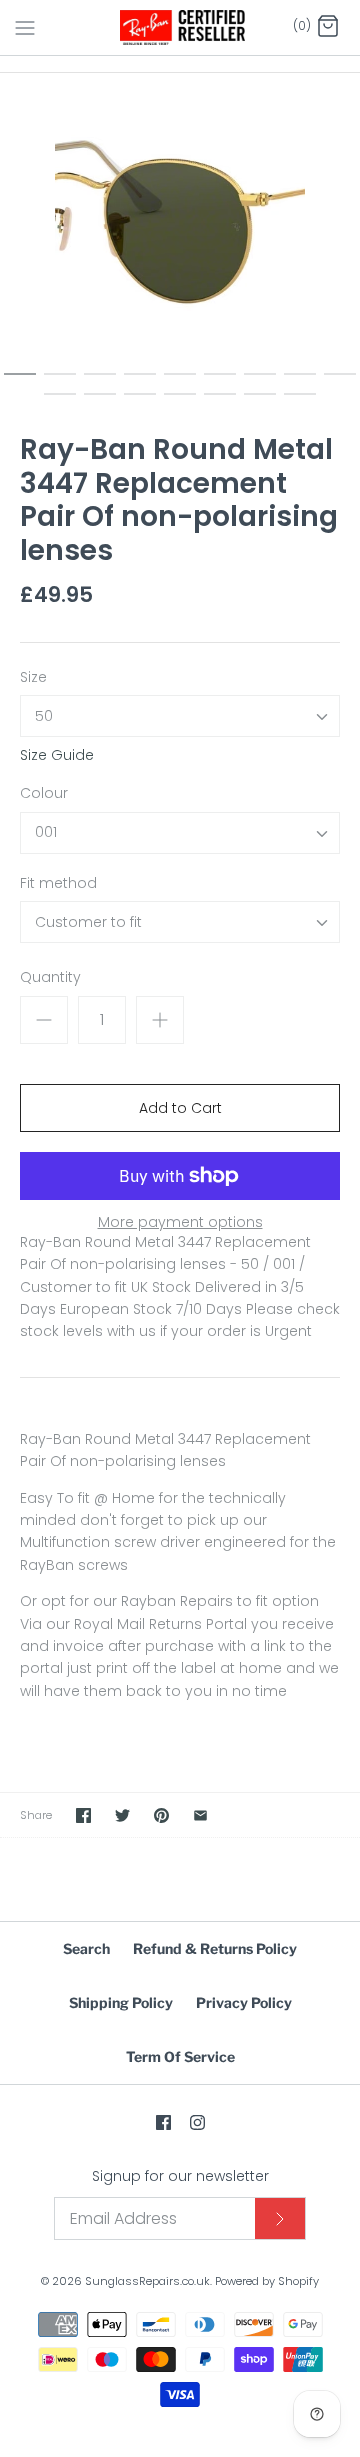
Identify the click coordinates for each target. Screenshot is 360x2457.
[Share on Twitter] (122, 1815)
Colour (44, 793)
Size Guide (57, 755)
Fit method (58, 883)
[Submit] (280, 2218)
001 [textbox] (46, 832)
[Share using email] (200, 1815)
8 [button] (300, 383)
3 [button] (100, 383)
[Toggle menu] (25, 27)
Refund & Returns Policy (215, 1948)
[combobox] (180, 716)
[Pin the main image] (161, 1815)
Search (86, 1948)
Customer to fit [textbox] (88, 922)
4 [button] (140, 383)
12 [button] (140, 403)
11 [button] (100, 403)
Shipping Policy (121, 2002)
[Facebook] (163, 2122)
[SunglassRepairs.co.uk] (180, 27)
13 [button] (180, 403)
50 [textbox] (44, 716)
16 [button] (300, 403)
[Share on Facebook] (83, 1815)
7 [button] (260, 383)
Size (33, 677)
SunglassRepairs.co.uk (147, 2281)
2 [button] (60, 383)
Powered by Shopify (267, 2281)
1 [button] (20, 383)
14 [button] (220, 403)
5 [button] (180, 383)
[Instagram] (197, 2122)
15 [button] (260, 403)
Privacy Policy (244, 2002)
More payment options (180, 1222)
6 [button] (220, 383)
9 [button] (340, 383)
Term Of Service (180, 2056)
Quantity (50, 977)
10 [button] (60, 403)
